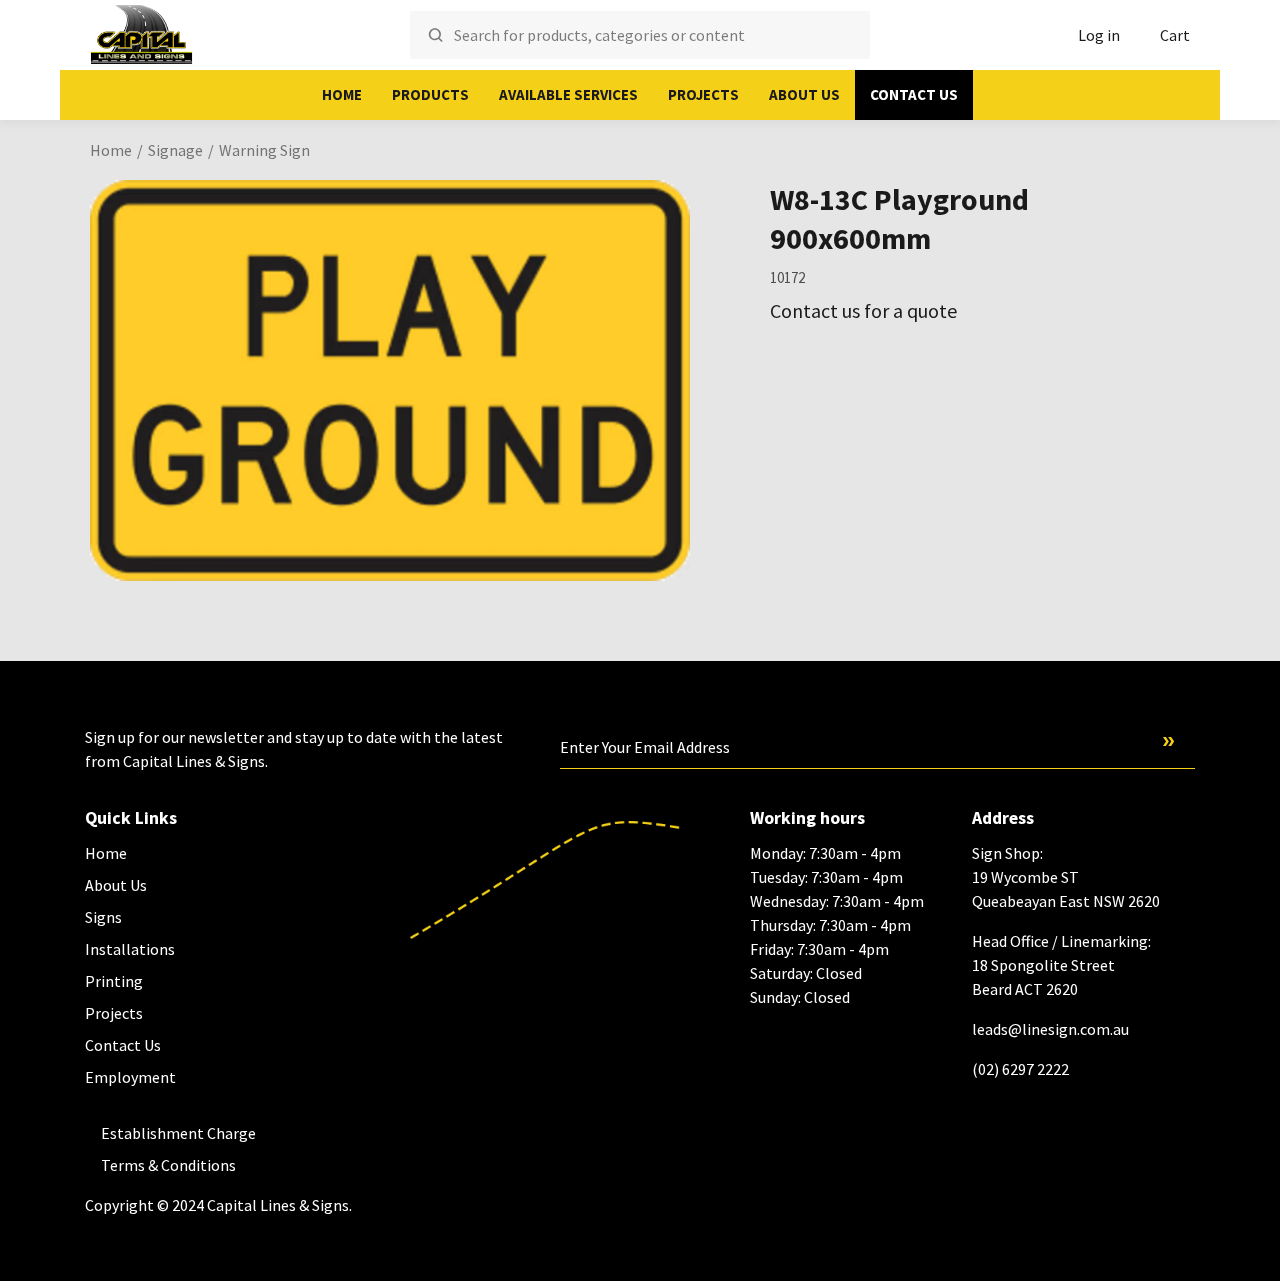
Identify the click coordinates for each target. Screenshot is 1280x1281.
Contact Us (914, 94)
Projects (703, 94)
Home (342, 94)
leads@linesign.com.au (1050, 1029)
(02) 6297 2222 (1020, 1069)
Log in (1099, 35)
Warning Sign (264, 150)
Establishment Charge (178, 1133)
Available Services (568, 94)
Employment (130, 1077)
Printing (114, 981)
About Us (804, 94)
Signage (175, 150)
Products (430, 94)
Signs (103, 917)
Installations (130, 949)
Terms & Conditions (168, 1165)
